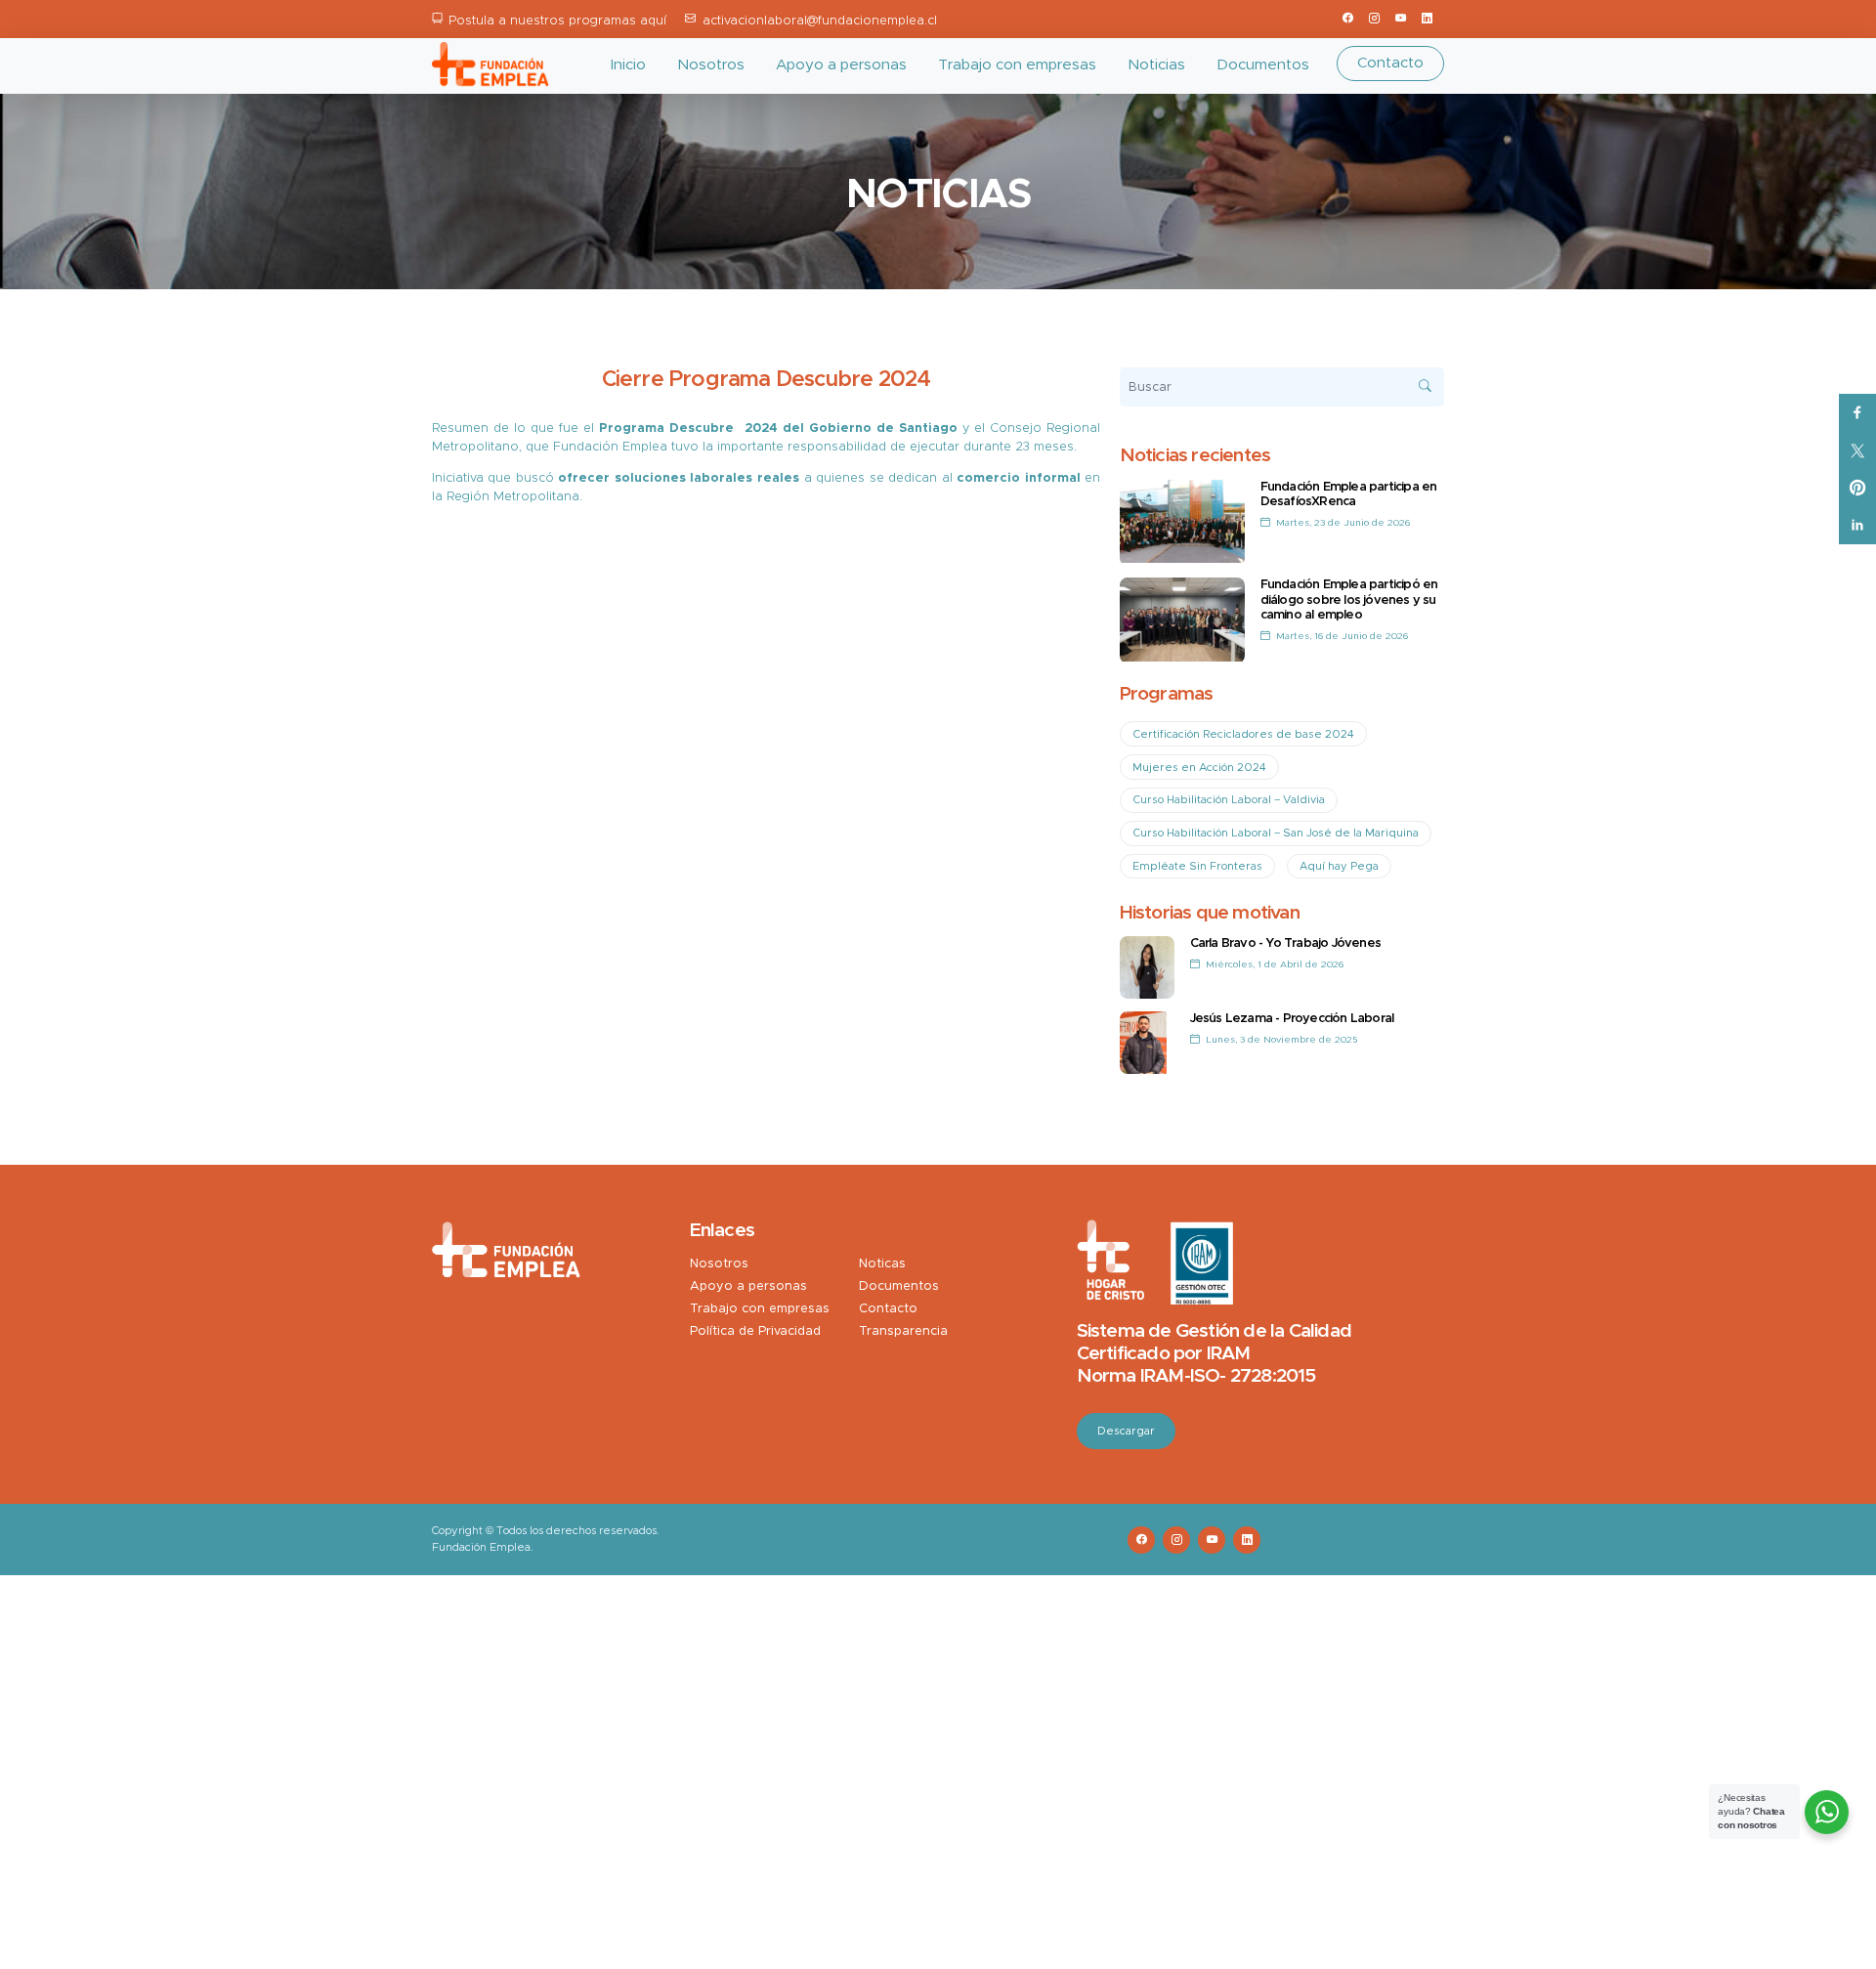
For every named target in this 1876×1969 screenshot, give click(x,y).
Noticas (882, 1264)
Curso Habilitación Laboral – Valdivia (1229, 800)
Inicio (628, 65)
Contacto (1390, 63)
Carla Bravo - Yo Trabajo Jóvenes (1285, 943)
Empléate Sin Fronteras (1197, 866)
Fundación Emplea (610, 447)
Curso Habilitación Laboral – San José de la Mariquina (1276, 833)
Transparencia (903, 1331)
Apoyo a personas (841, 65)
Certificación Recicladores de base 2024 (1243, 734)
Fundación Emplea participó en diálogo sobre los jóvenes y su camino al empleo (1349, 600)
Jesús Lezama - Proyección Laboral (1292, 1019)
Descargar (1126, 1431)
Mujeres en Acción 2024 (1199, 768)
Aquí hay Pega (1339, 866)
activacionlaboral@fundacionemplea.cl (820, 21)
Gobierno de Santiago (883, 428)
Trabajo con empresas (1017, 65)
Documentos (1263, 65)
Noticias (1156, 65)
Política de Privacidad (755, 1331)
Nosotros (711, 65)
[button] (767, 463)
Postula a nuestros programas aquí (557, 21)
